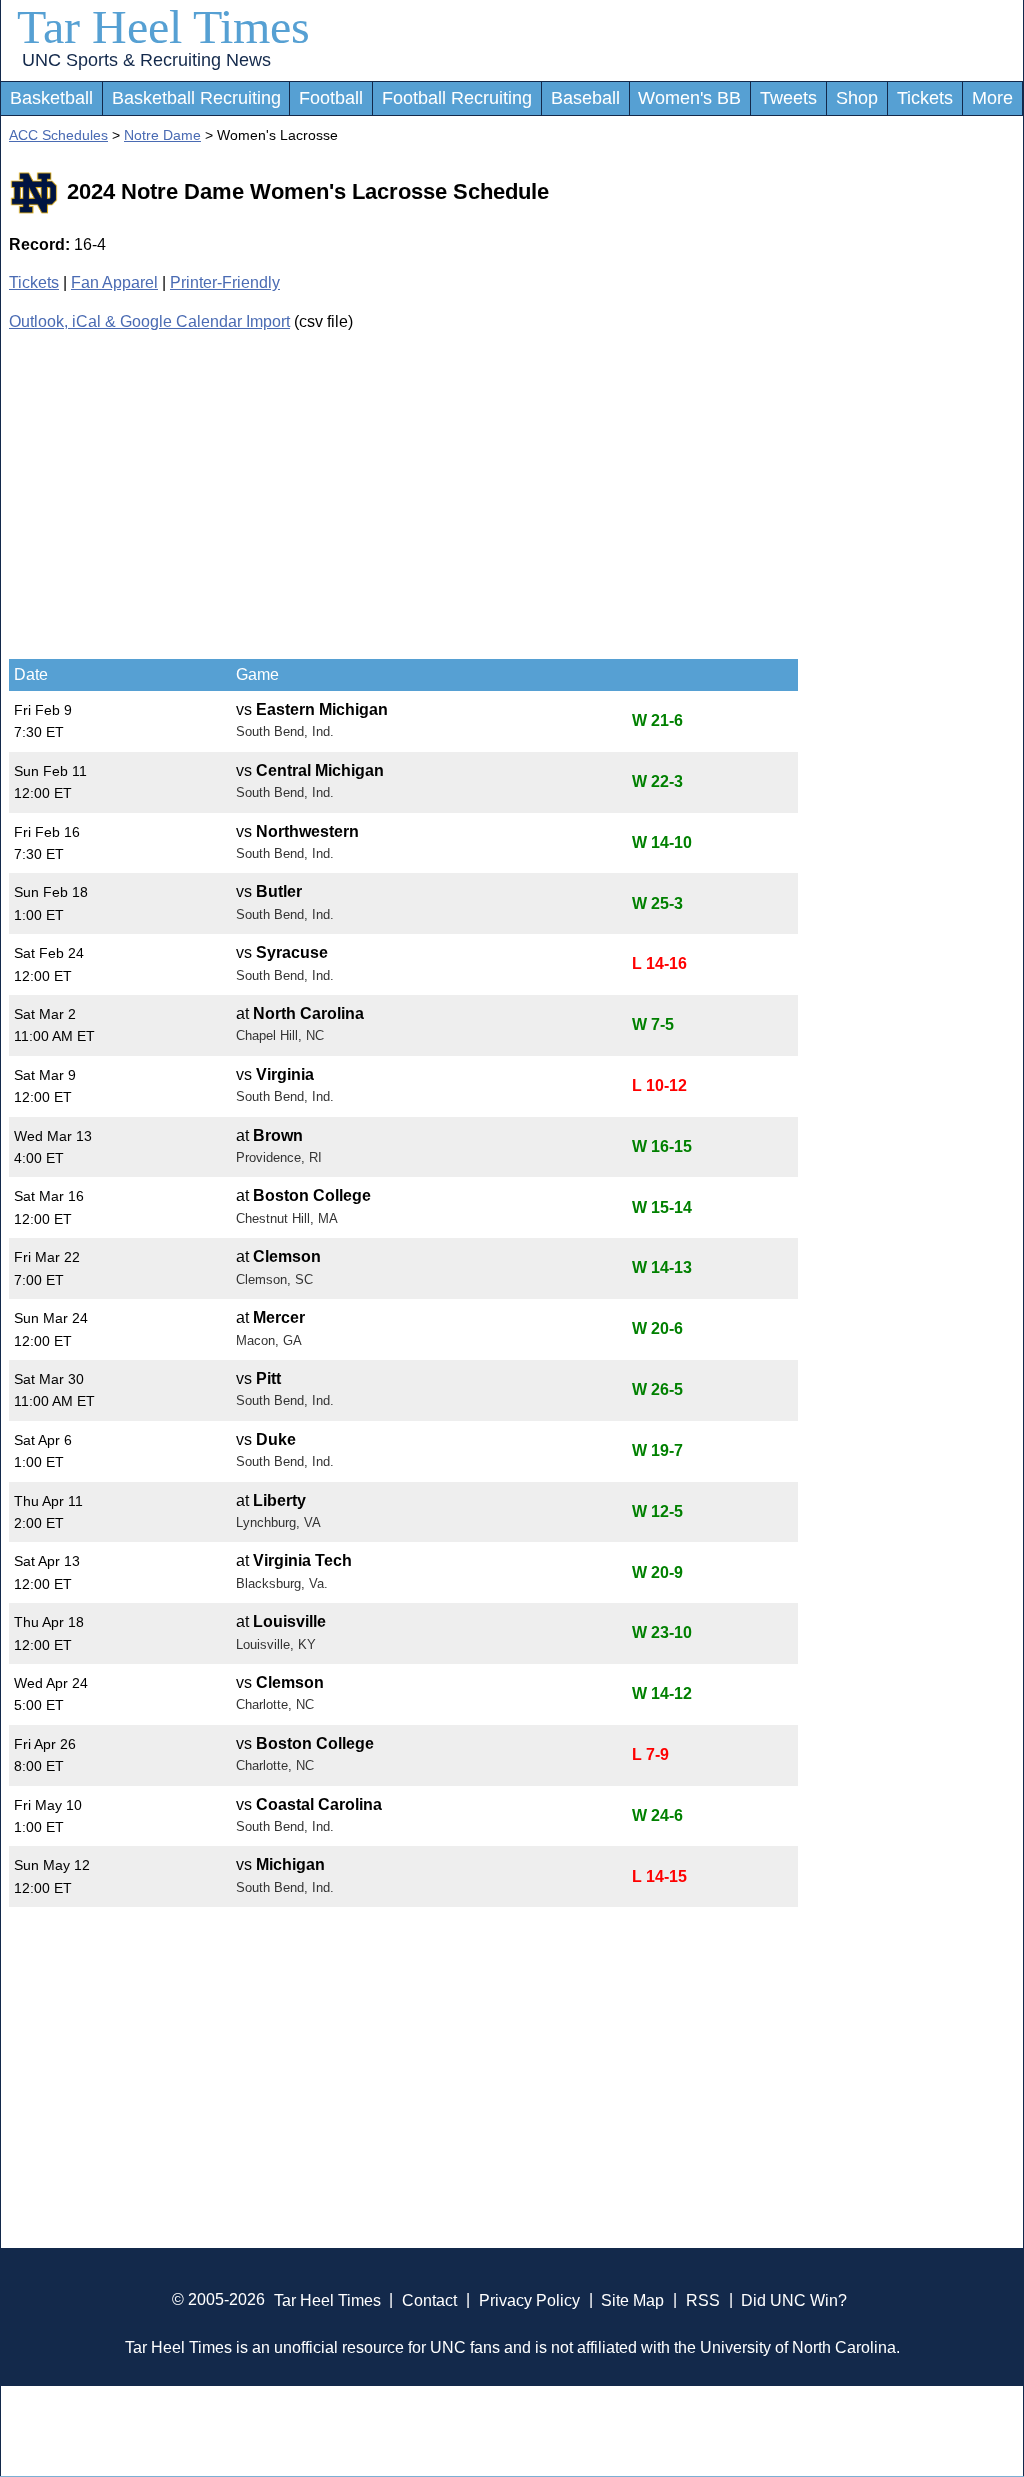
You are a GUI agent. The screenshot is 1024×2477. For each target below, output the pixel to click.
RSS (703, 2299)
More (992, 98)
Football (331, 98)
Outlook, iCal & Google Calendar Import (149, 321)
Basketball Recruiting (196, 98)
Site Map (632, 2299)
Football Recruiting (457, 98)
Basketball (51, 98)
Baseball (585, 98)
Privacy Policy (529, 2299)
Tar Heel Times (163, 26)
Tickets (925, 98)
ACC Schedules (58, 135)
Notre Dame (162, 135)
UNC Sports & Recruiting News (146, 60)
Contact (429, 2299)
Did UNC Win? (794, 2299)
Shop (857, 98)
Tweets (788, 98)
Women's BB (689, 98)
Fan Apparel (114, 282)
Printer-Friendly (225, 282)
